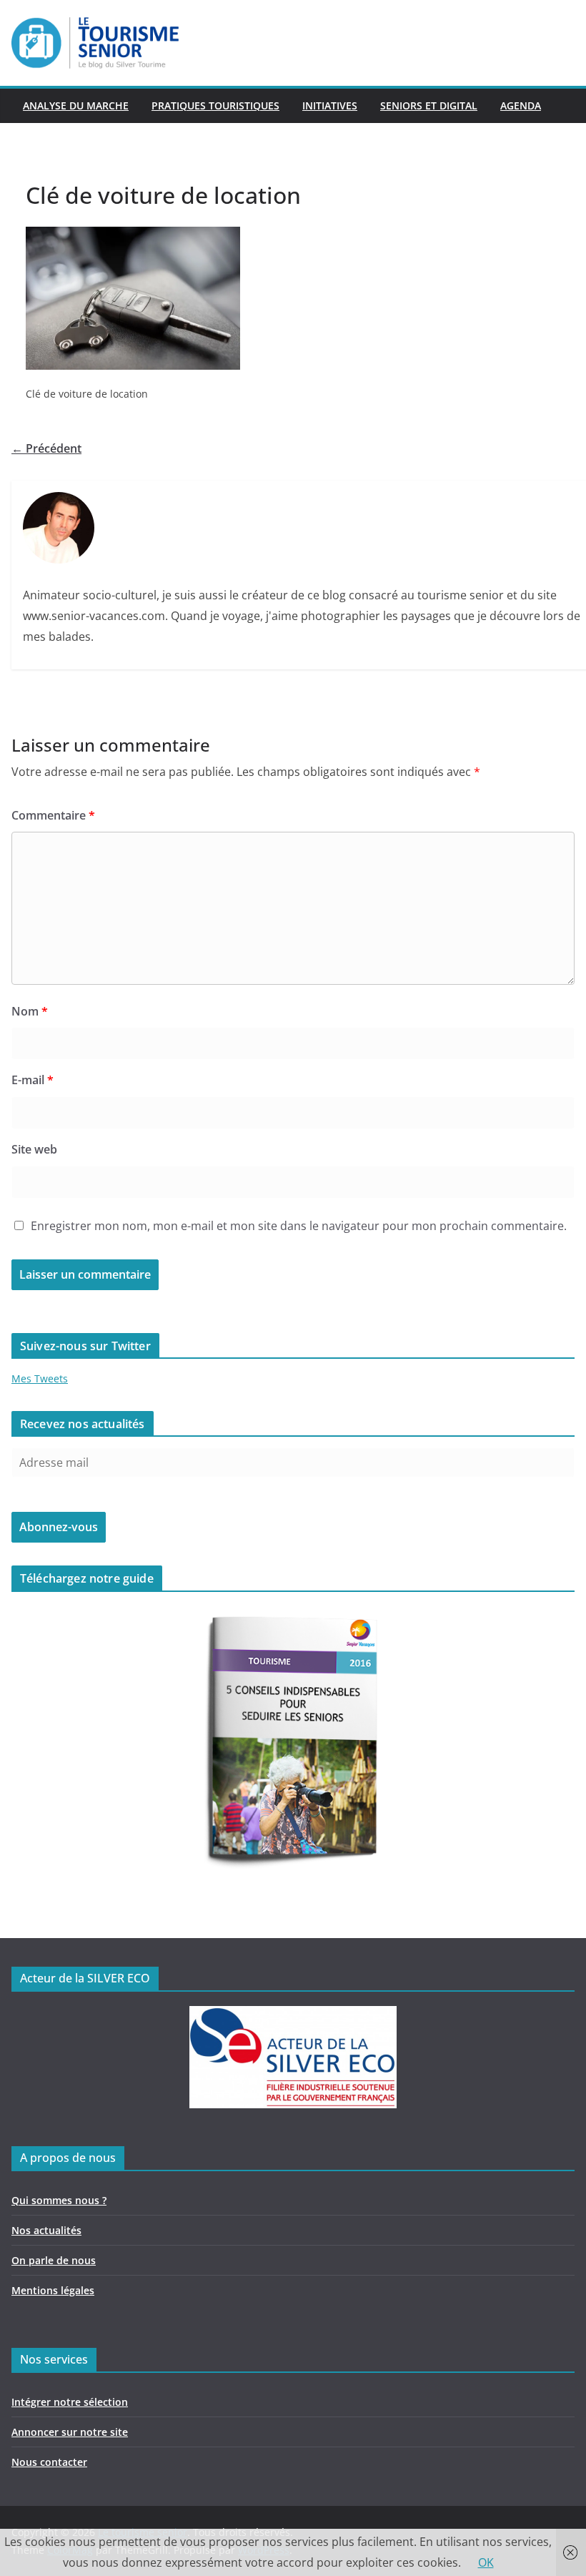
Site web (34, 1149)
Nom (30, 1011)
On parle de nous (54, 2260)
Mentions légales (53, 2290)
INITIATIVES (330, 105)
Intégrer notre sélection (70, 2402)
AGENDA (521, 105)
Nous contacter (49, 2462)
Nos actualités (46, 2230)
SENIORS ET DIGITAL (429, 105)
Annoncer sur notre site (70, 2432)
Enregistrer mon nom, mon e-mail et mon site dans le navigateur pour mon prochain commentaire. (299, 1226)
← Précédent (46, 448)
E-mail (33, 1080)
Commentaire (53, 815)
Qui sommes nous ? (59, 2200)
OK (486, 2562)
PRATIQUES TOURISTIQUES (215, 105)
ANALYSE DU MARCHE (76, 105)
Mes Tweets (40, 1378)
